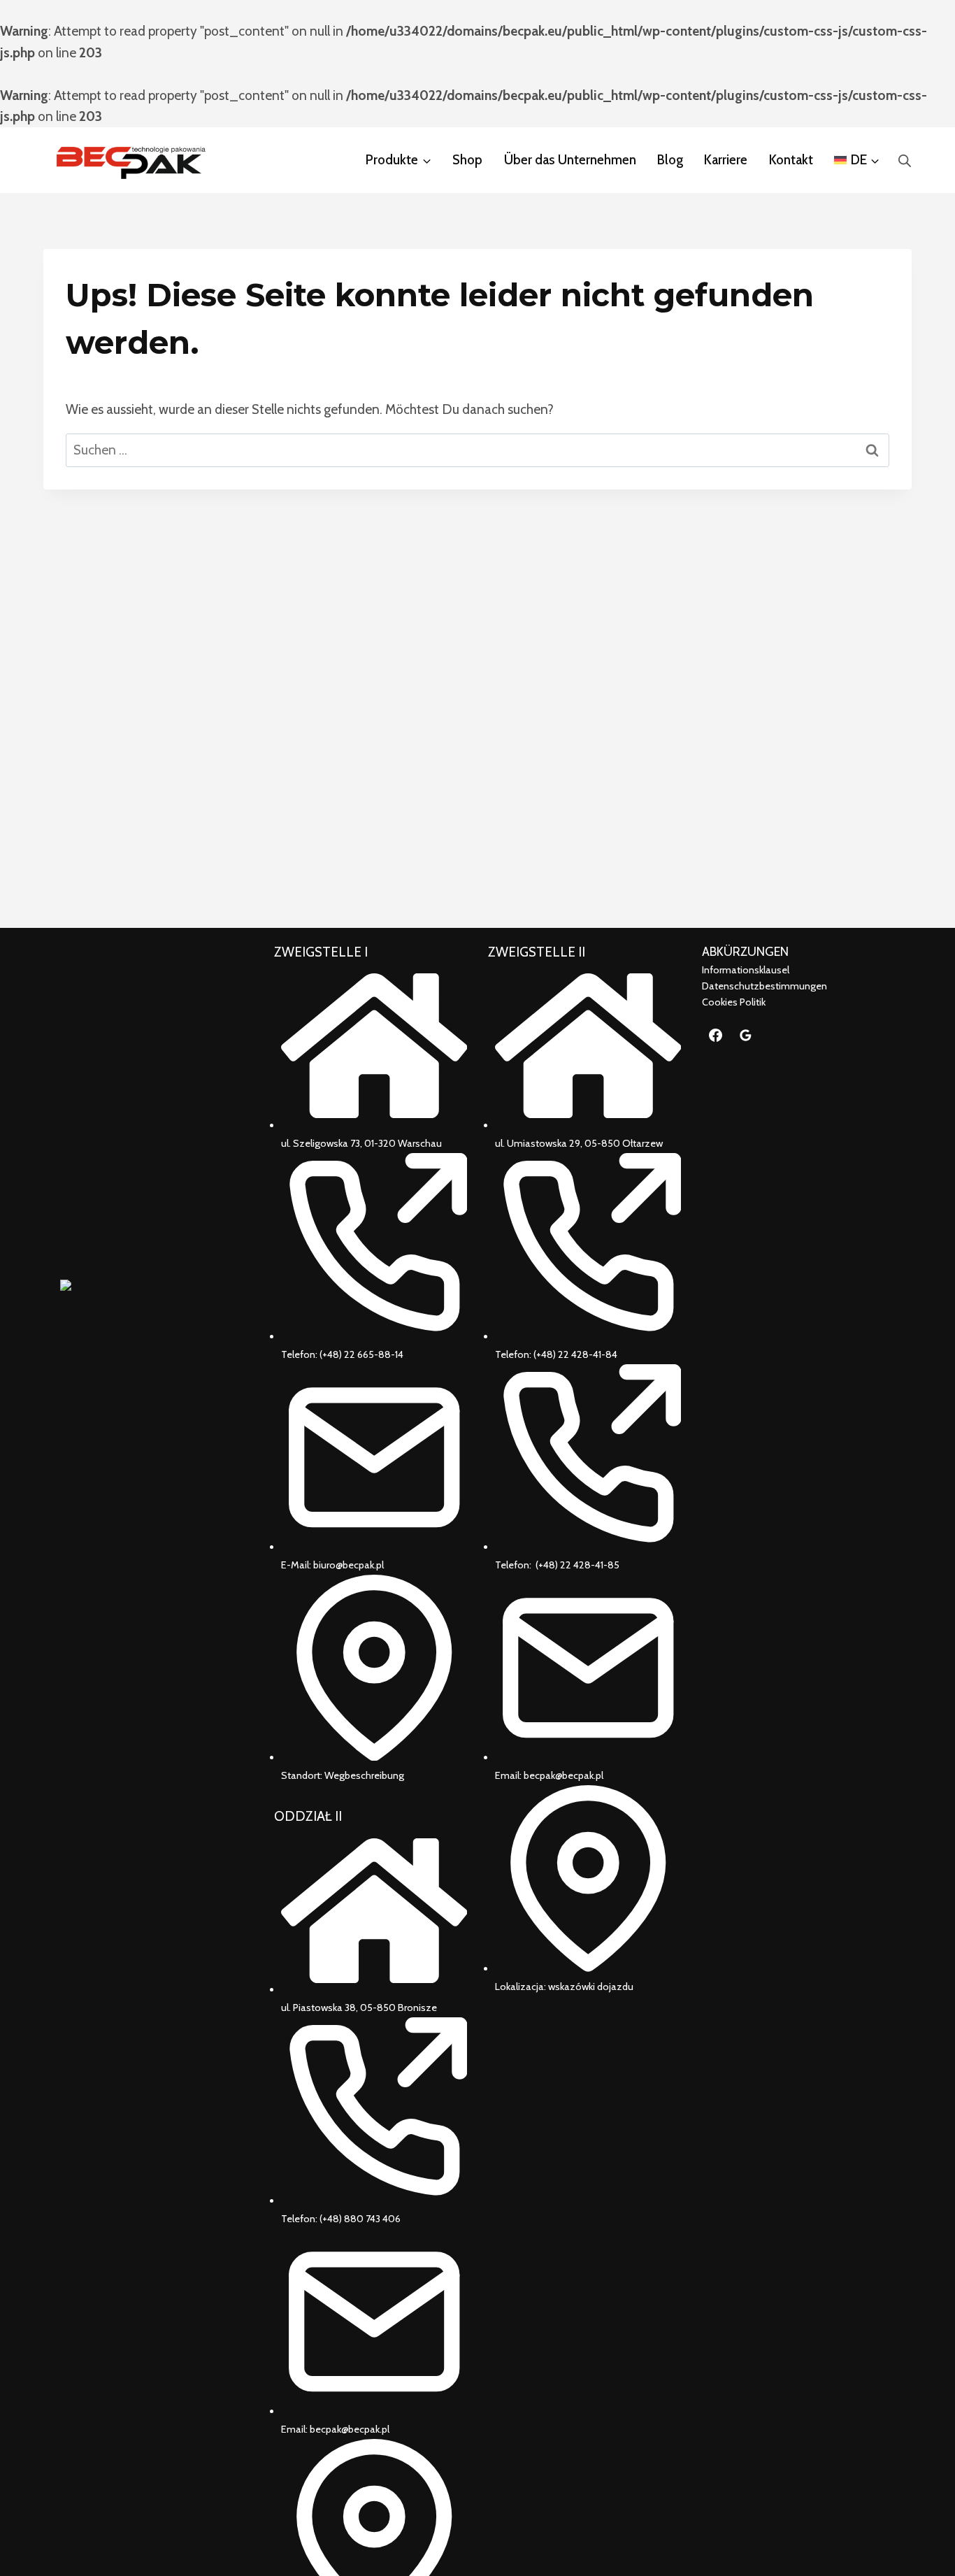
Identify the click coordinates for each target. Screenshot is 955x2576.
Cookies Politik (734, 1002)
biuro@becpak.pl (349, 1565)
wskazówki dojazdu (591, 1987)
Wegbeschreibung (364, 1775)
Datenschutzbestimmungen (764, 986)
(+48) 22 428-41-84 (575, 1354)
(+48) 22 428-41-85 (577, 1565)
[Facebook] (715, 1035)
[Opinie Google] (746, 1035)
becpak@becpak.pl (350, 2429)
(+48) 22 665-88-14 (361, 1354)
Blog (670, 160)
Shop (467, 160)
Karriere (726, 160)
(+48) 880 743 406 (360, 2219)
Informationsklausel (746, 970)
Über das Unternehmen (570, 160)
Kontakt (791, 160)
